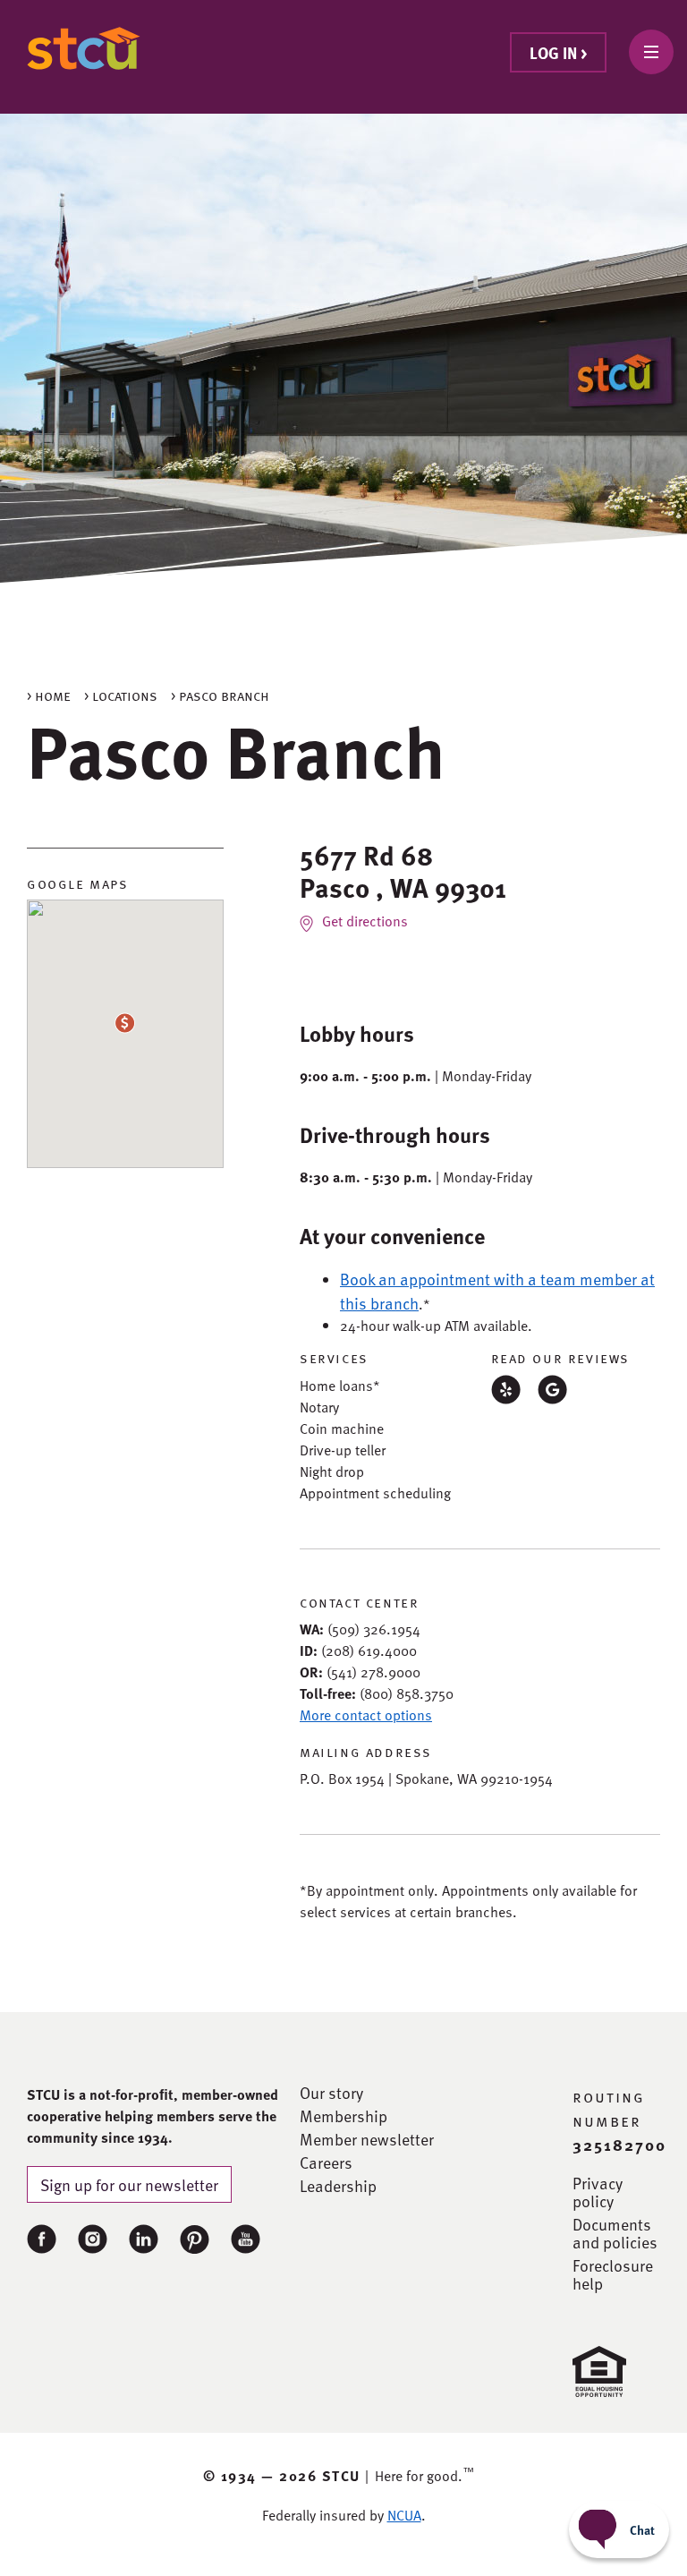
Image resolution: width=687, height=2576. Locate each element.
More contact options (366, 1715)
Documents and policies (615, 2233)
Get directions (365, 921)
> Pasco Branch (220, 695)
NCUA (404, 2515)
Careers (326, 2162)
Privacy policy (598, 2192)
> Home (49, 695)
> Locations (121, 695)
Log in (558, 52)
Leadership (338, 2186)
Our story (331, 2093)
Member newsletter (367, 2139)
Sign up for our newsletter (129, 2184)
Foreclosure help (613, 2274)
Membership (343, 2116)
